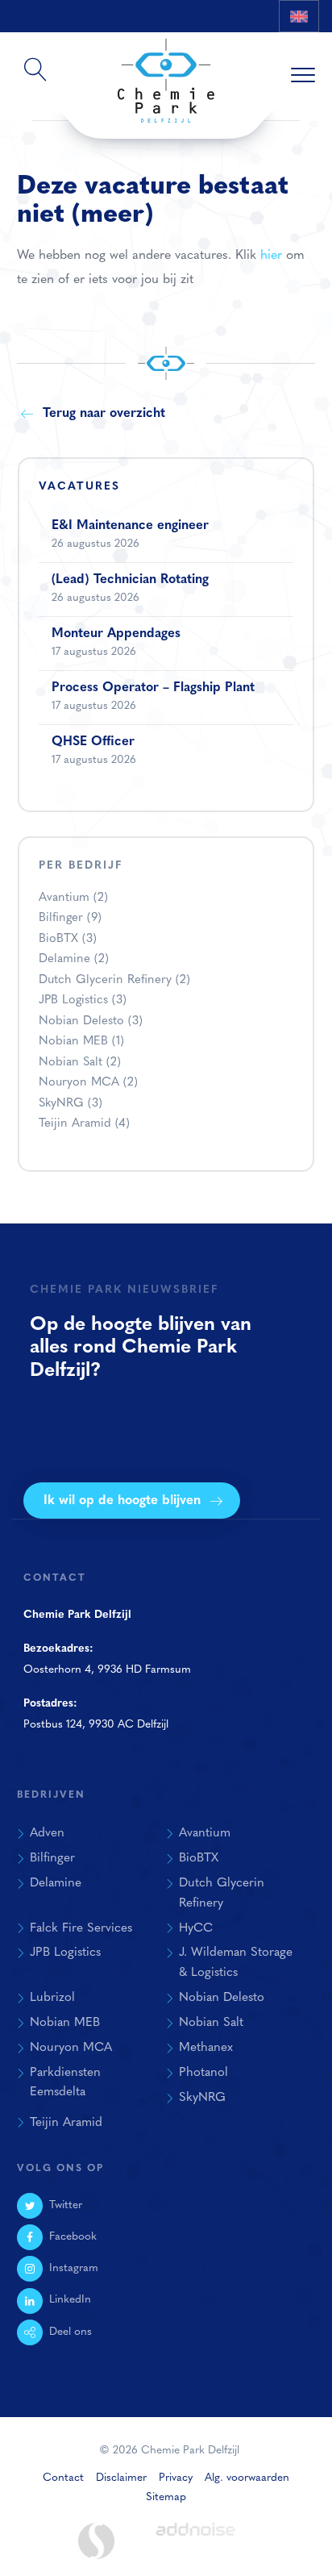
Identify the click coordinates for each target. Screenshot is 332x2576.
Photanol (203, 2073)
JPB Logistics (83, 1000)
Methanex (206, 2048)
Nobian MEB (81, 1042)
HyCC (196, 1928)
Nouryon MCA (88, 1083)
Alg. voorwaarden (247, 2478)
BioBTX (68, 939)
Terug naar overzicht (104, 414)
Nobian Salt (80, 1063)
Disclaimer (121, 2478)
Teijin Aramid (84, 1124)
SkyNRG (71, 1104)
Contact (63, 2478)
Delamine (74, 959)
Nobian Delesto (91, 1021)
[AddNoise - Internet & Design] (196, 2543)
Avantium (73, 898)
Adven (47, 1833)
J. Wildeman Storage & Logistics (236, 1963)
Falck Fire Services (81, 1928)
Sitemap (166, 2497)
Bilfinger (70, 918)
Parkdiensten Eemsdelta (65, 2083)
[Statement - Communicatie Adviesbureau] (96, 2541)
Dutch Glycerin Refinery (114, 980)
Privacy (176, 2478)
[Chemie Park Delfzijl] (166, 73)
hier (271, 256)
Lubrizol (52, 1998)
